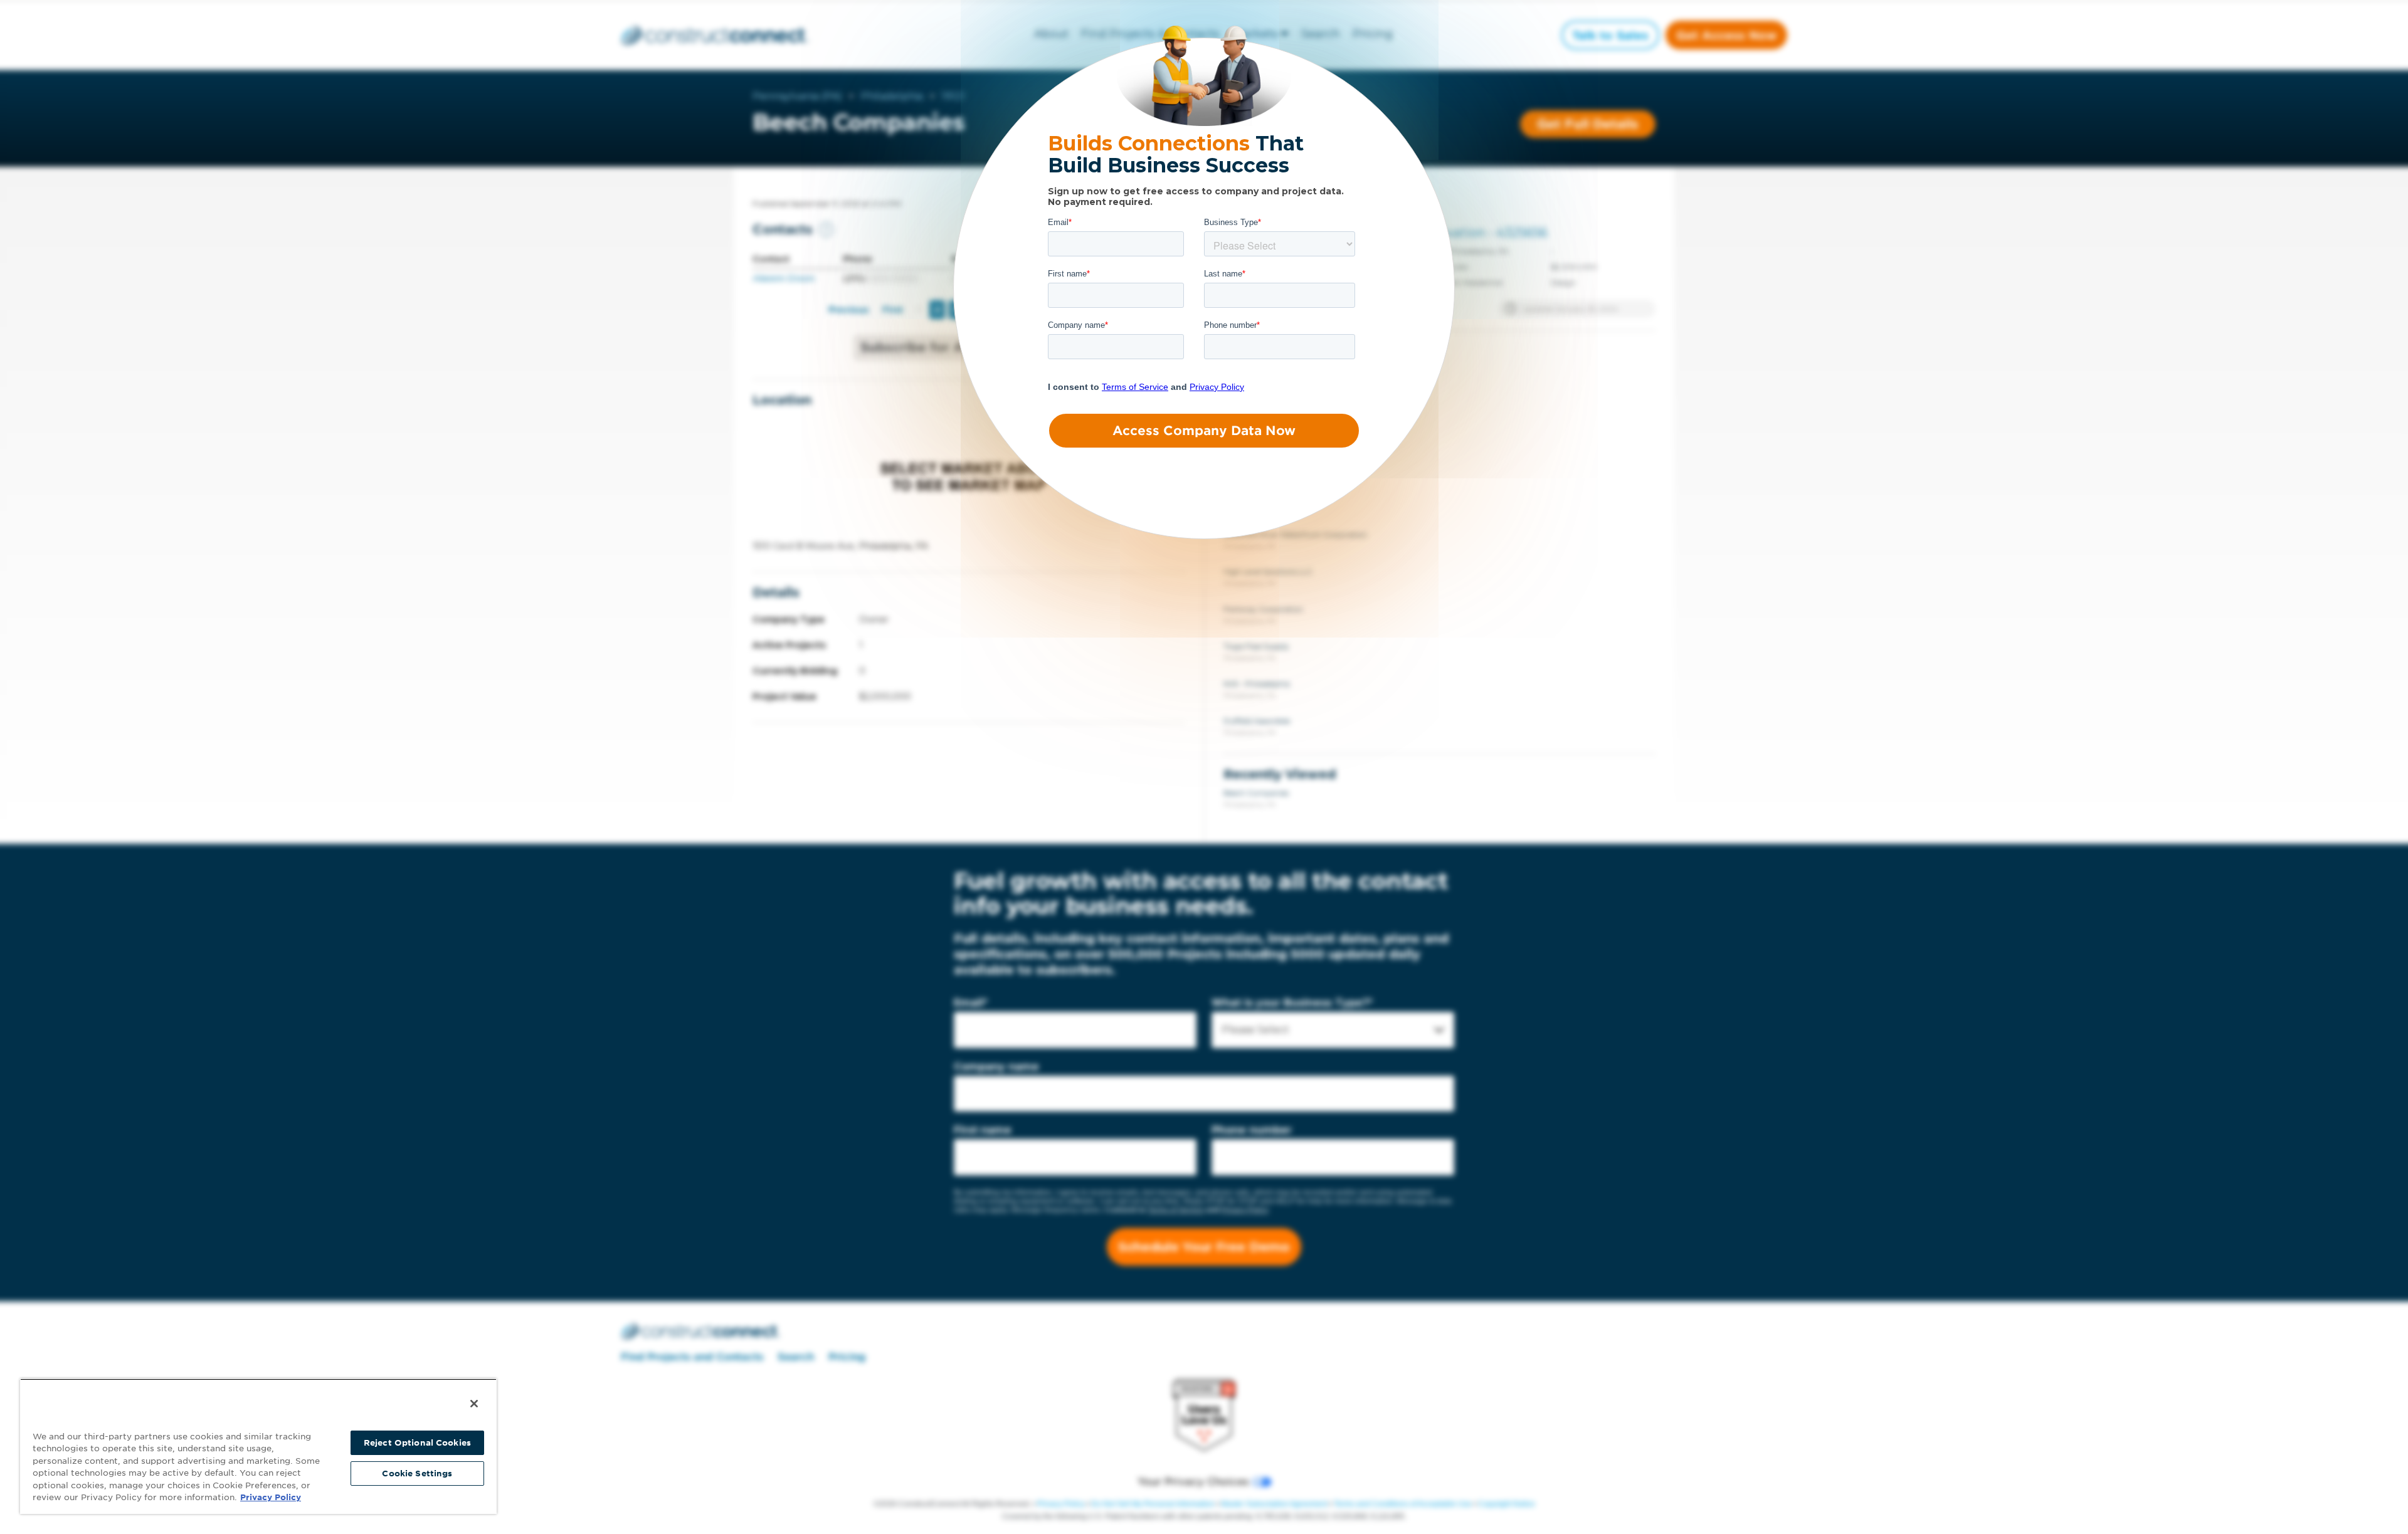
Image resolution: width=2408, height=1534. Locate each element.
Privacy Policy (271, 1497)
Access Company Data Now (1204, 431)
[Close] (474, 1404)
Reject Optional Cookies (417, 1443)
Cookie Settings (417, 1474)
